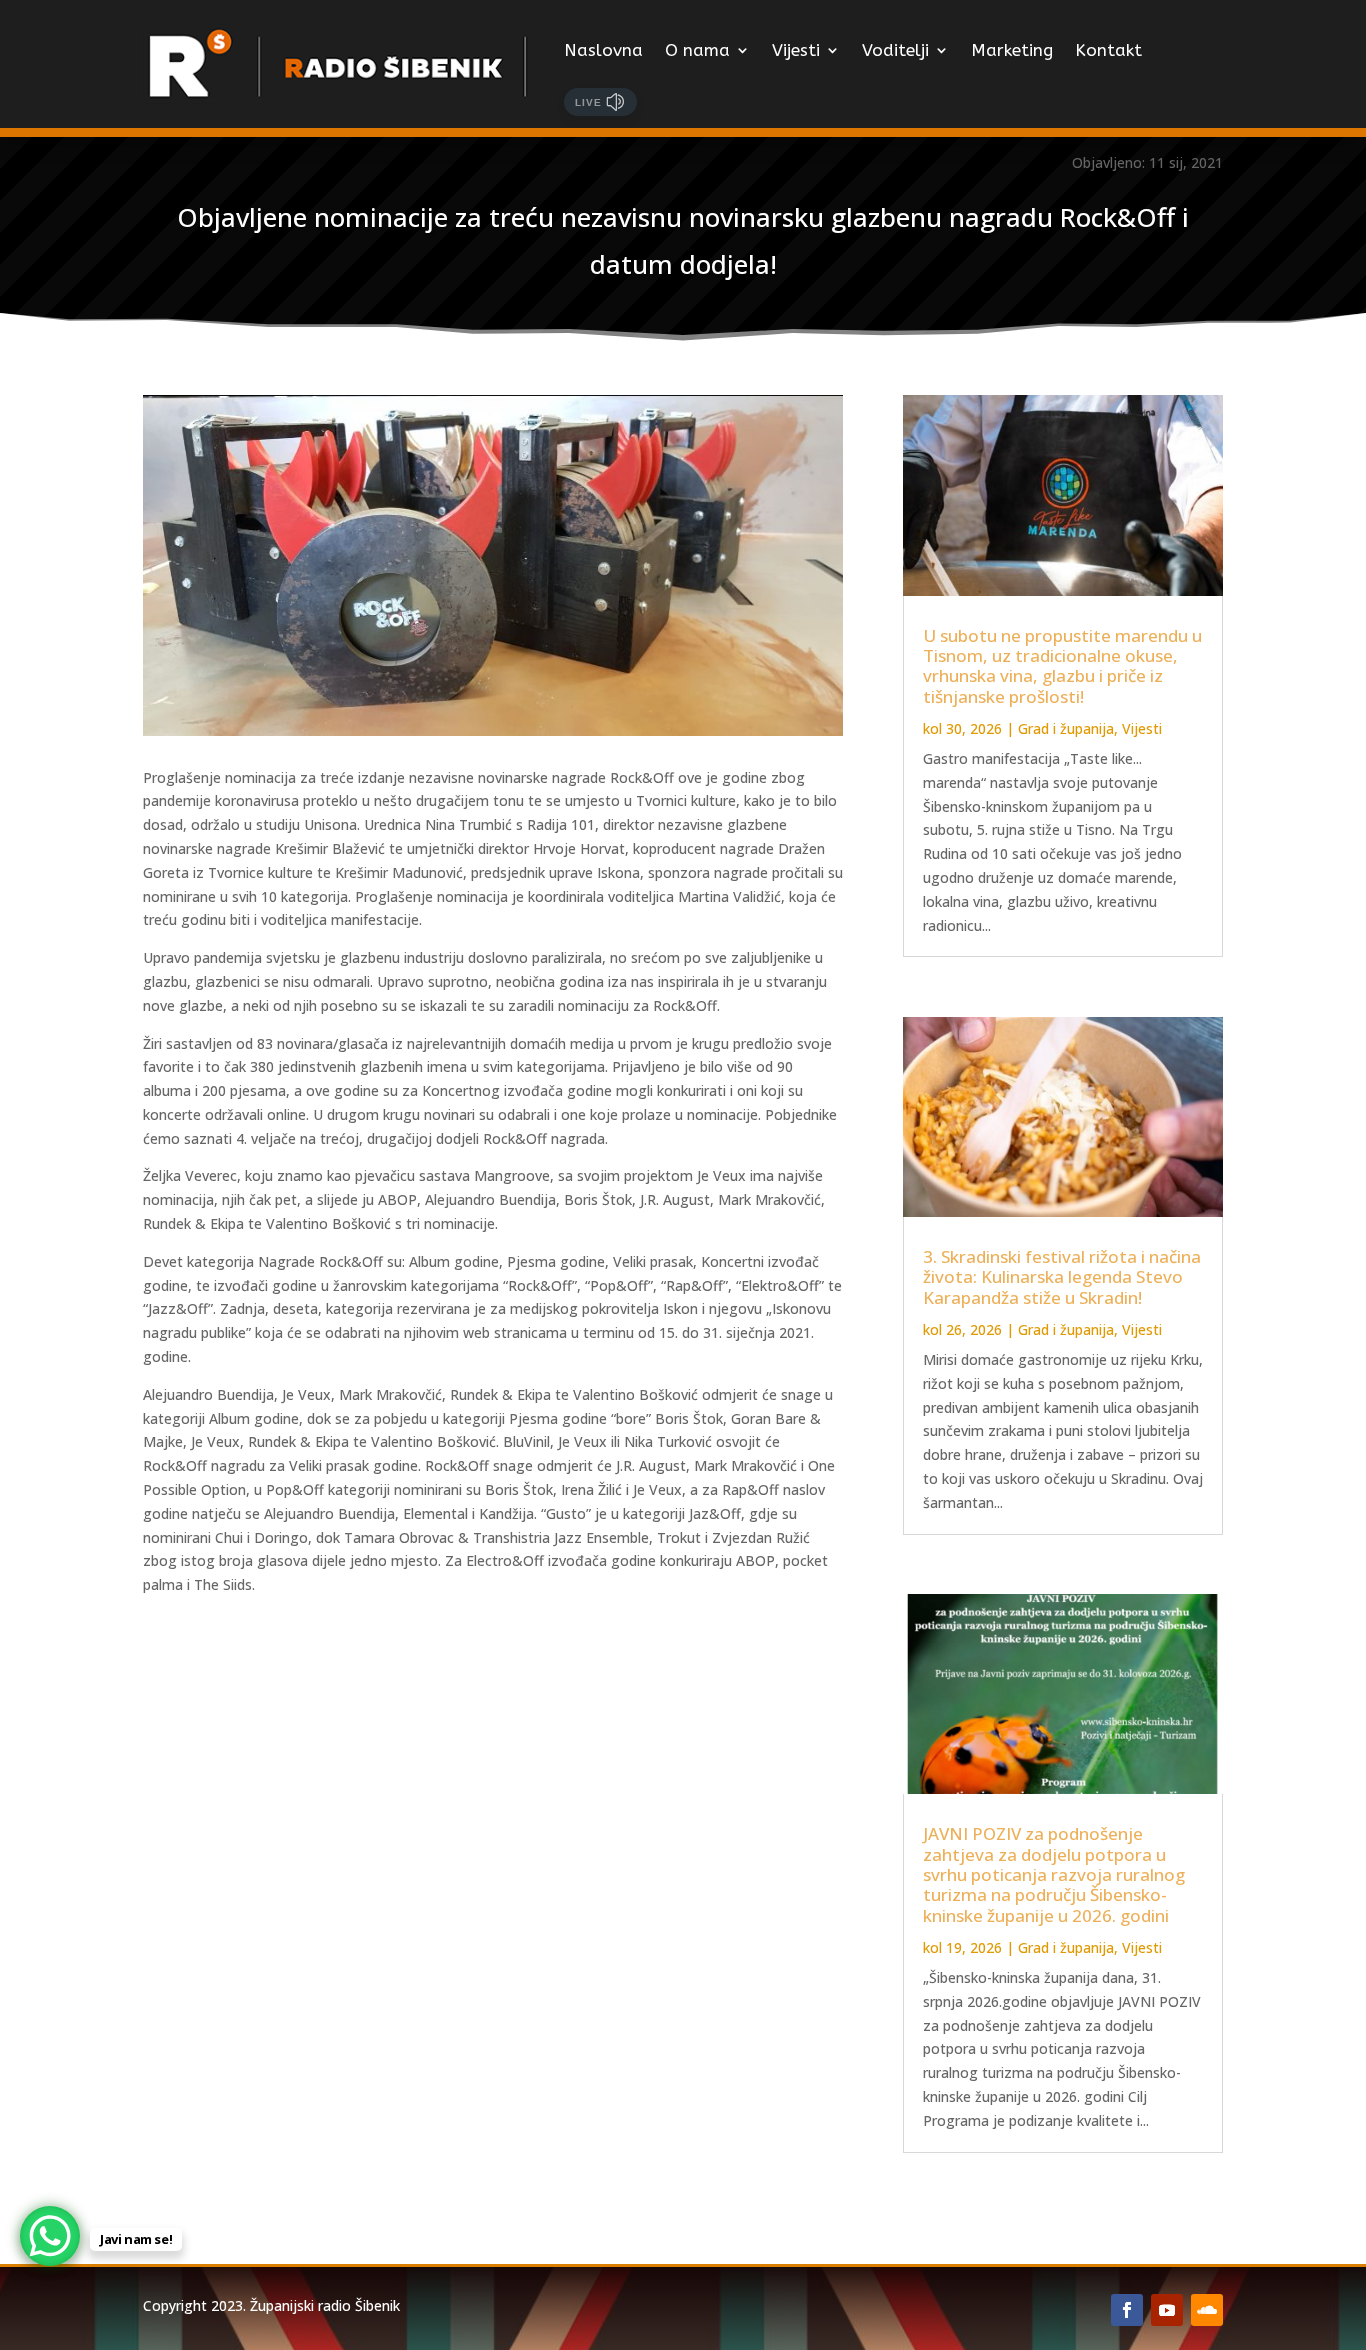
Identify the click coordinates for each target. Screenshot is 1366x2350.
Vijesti (796, 50)
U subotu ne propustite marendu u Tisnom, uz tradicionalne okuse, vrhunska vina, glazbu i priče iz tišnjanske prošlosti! (1062, 666)
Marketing (1012, 50)
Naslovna (603, 50)
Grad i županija (1066, 728)
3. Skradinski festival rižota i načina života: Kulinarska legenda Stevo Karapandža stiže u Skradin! (1062, 1277)
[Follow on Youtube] (1167, 2310)
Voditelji (895, 50)
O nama (697, 50)
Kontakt (1108, 50)
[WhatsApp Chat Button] (50, 2236)
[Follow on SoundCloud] (1207, 2310)
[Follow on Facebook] (1127, 2310)
